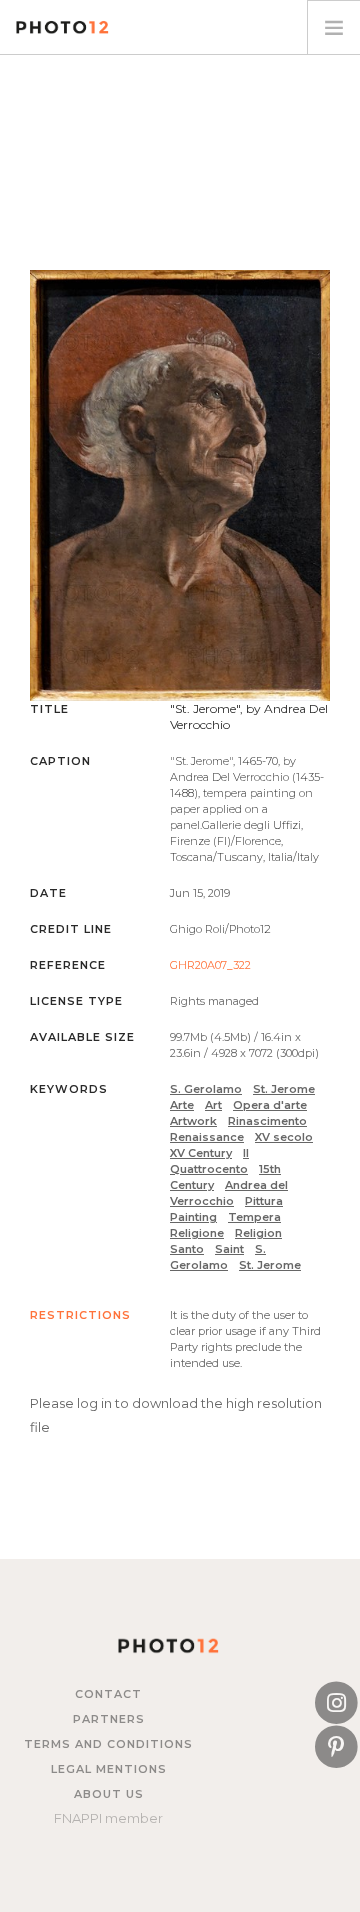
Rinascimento (267, 1121)
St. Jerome (284, 1089)
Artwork (193, 1121)
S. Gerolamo (206, 1089)
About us (109, 1794)
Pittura (264, 1201)
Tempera (254, 1217)
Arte (182, 1105)
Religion (258, 1233)
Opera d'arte (270, 1105)
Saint (229, 1249)
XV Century (201, 1153)
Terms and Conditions (108, 1744)
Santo (187, 1249)
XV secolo (284, 1137)
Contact (108, 1694)
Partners (109, 1719)
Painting (193, 1217)
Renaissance (207, 1137)
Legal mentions (109, 1769)
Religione (197, 1233)
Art (213, 1105)
